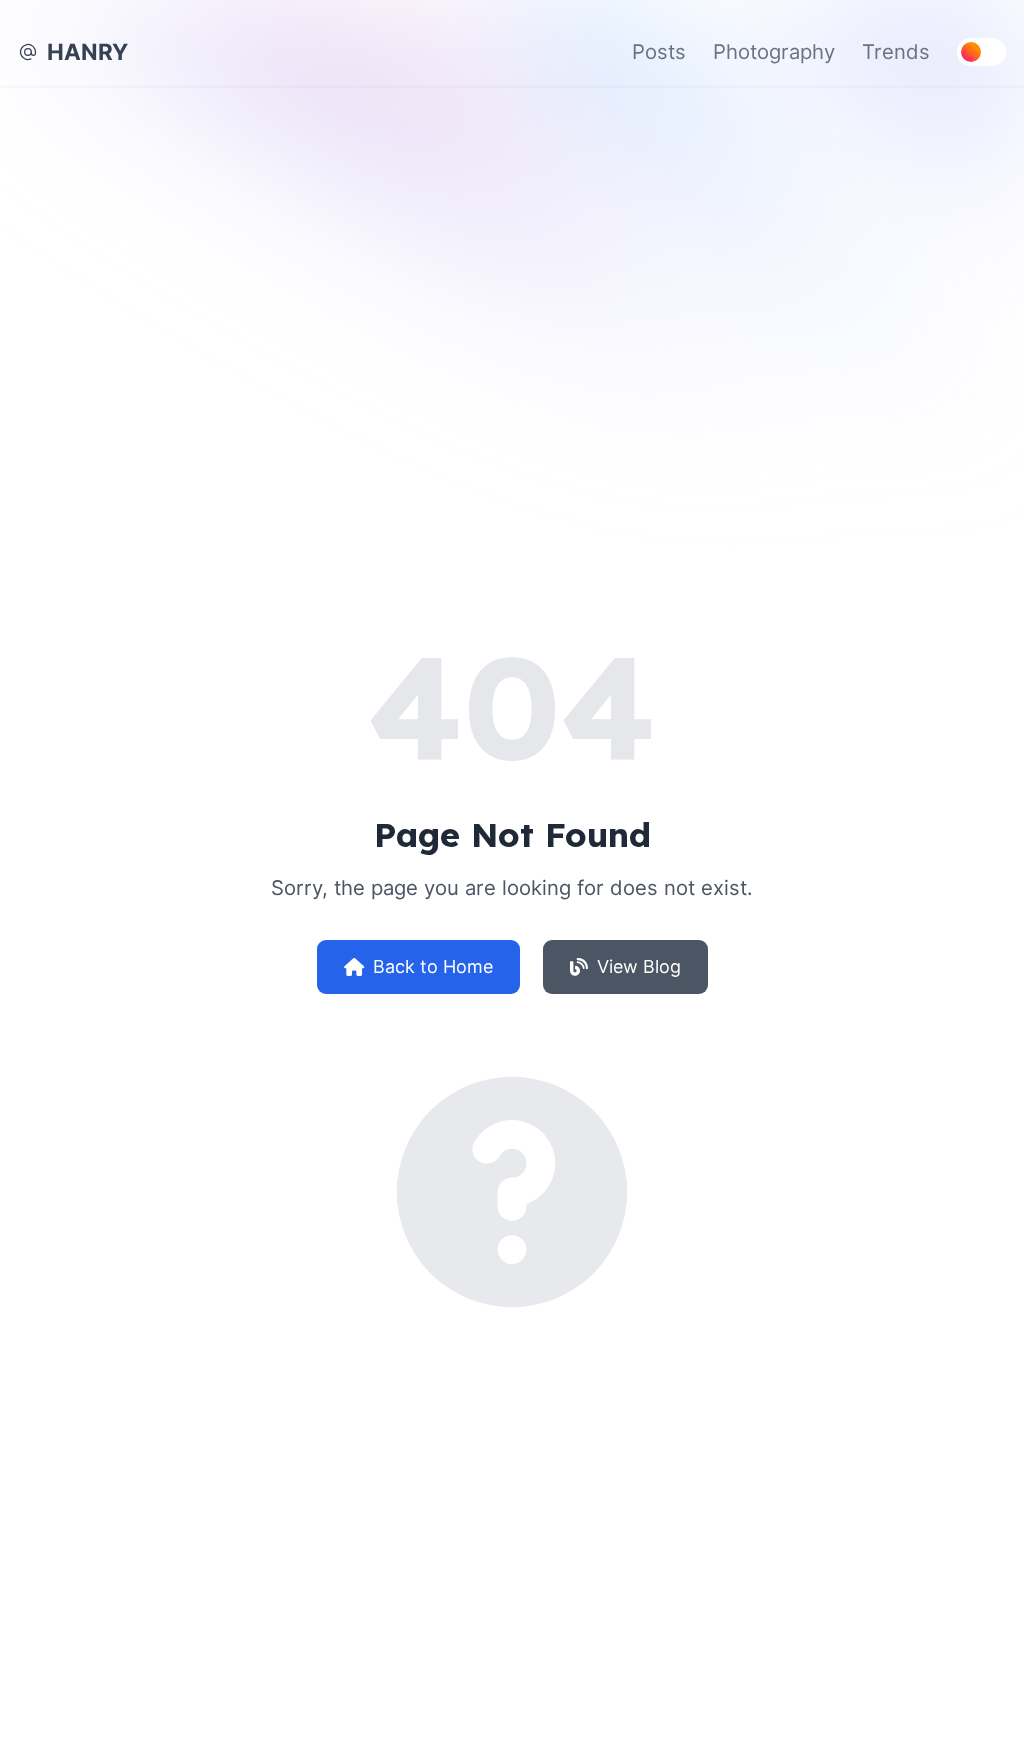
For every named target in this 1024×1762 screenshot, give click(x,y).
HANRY (87, 51)
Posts (659, 51)
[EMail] (28, 52)
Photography (774, 51)
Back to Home (433, 966)
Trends (896, 51)
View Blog (639, 966)
